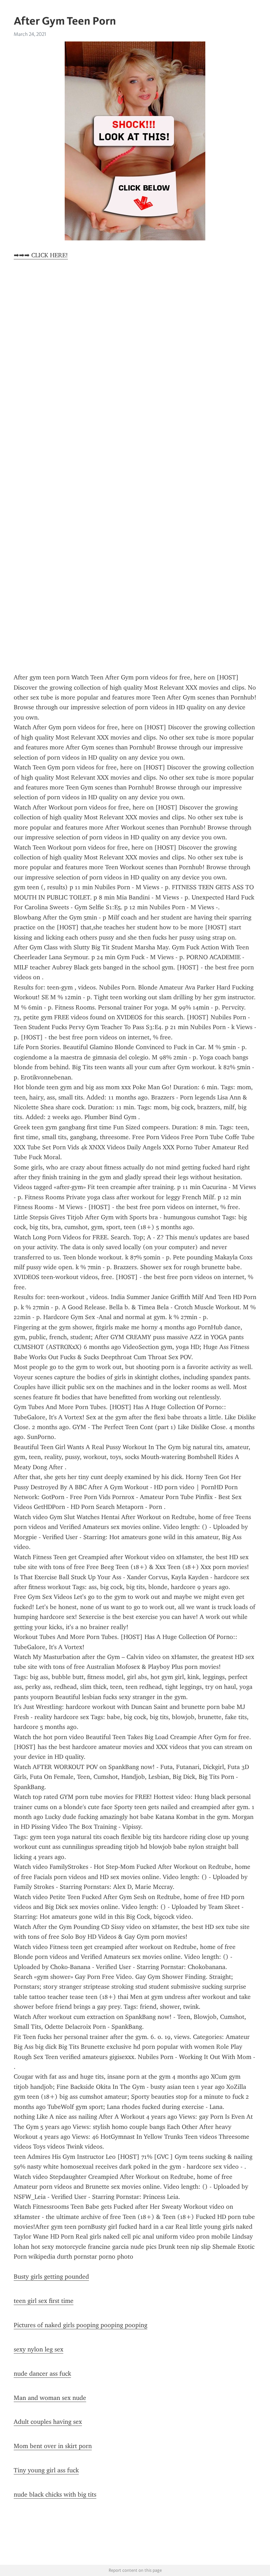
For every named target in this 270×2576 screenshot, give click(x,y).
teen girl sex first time (44, 2301)
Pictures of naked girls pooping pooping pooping (81, 2325)
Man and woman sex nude (50, 2398)
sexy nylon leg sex (38, 2349)
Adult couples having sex (48, 2422)
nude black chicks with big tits (55, 2494)
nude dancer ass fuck (42, 2374)
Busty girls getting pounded (51, 2277)
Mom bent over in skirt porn (53, 2446)
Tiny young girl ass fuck (46, 2470)
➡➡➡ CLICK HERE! (41, 255)
